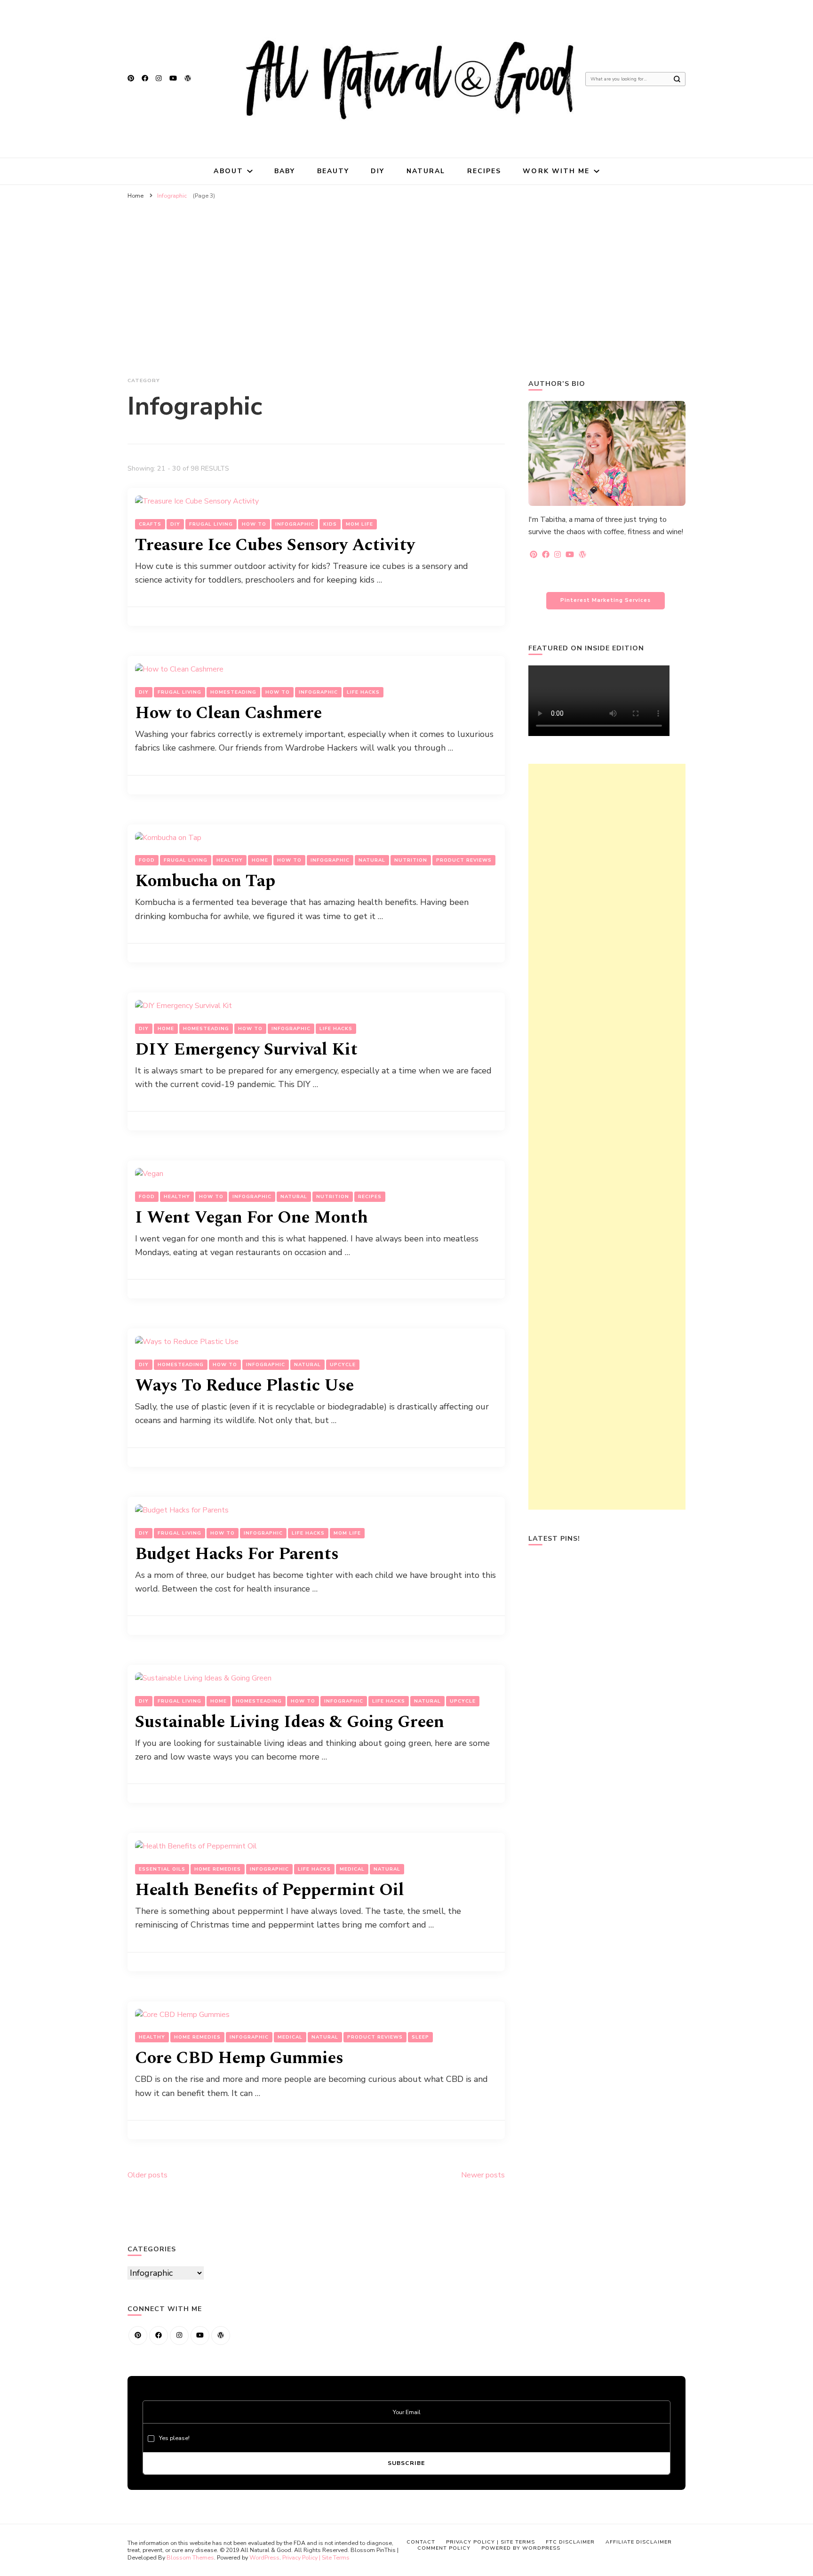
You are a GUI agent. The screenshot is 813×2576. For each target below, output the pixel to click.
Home (260, 860)
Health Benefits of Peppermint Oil (270, 1890)
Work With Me (556, 171)
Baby (285, 171)
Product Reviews (464, 860)
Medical (352, 1869)
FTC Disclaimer (570, 2542)
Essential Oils (162, 1869)
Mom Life (359, 524)
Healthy (230, 860)
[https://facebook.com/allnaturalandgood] (159, 2336)
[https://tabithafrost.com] (221, 2336)
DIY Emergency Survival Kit (246, 1050)
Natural (426, 171)
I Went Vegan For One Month (251, 1218)
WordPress (264, 2557)
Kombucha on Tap (205, 881)
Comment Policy (444, 2548)
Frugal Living (211, 524)
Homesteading (233, 692)
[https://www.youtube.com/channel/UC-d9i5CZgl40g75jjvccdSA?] (200, 2336)
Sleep (420, 2037)
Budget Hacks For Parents (237, 1554)
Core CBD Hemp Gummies (239, 2058)
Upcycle (343, 1365)
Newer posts (483, 2175)
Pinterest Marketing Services (606, 600)
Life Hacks (363, 692)
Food (147, 860)
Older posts (147, 2175)
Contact (421, 2542)
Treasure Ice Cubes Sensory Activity (275, 545)
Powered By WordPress (521, 2548)
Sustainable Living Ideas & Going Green (290, 1722)
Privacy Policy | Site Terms (316, 2557)
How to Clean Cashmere (228, 713)
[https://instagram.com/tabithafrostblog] (179, 2336)
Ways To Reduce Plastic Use (244, 1386)
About (228, 171)
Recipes (484, 171)
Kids (330, 524)
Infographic (295, 524)
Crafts (150, 524)
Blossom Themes (190, 2557)
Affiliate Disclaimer (639, 2542)
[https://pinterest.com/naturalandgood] (138, 2336)
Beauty (333, 171)
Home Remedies (218, 1869)
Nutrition (411, 860)
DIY (378, 171)
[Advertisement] (406, 275)
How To (254, 524)
